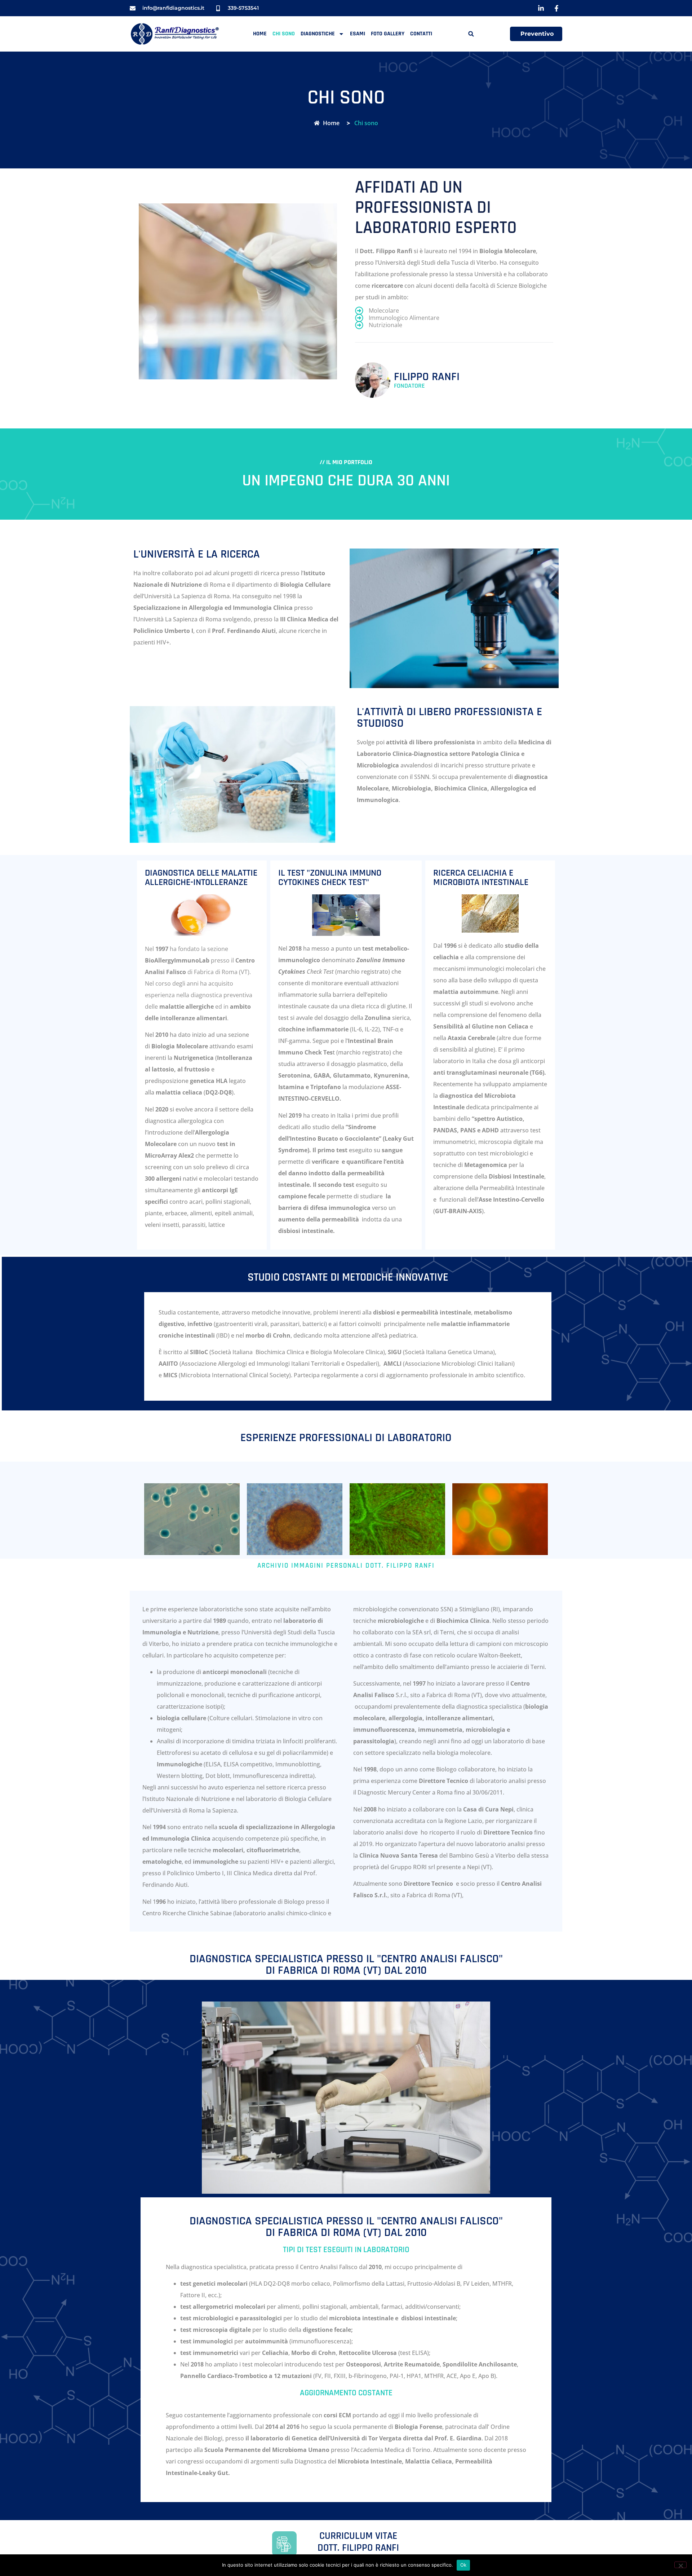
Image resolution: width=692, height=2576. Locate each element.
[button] (471, 34)
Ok (463, 2565)
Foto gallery (388, 34)
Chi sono (284, 34)
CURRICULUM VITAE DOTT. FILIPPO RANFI (358, 2542)
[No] (680, 2565)
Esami (358, 34)
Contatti (421, 34)
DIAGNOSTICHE (318, 34)
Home (260, 34)
